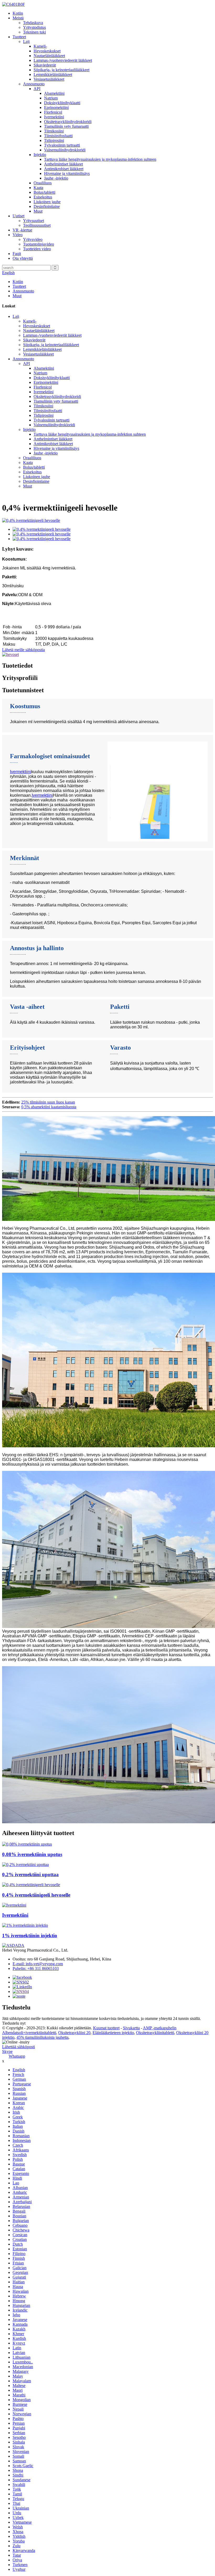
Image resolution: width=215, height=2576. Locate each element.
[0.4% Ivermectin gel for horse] (31, 1885)
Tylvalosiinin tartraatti (62, 145)
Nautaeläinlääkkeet (49, 56)
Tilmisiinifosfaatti (58, 136)
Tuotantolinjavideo (39, 244)
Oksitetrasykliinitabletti (155, 2033)
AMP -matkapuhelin (160, 2028)
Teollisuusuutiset (37, 225)
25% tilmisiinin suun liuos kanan (48, 1102)
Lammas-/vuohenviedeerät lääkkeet (63, 60)
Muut (38, 211)
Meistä (18, 18)
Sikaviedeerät (45, 65)
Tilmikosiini (54, 131)
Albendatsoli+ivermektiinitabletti (29, 2033)
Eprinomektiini (56, 107)
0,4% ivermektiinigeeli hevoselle (36, 1895)
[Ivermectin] (14, 1905)
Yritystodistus (34, 27)
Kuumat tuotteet (106, 2028)
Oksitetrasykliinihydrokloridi (68, 122)
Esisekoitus (43, 197)
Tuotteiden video (37, 249)
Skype (7, 2051)
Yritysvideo (33, 239)
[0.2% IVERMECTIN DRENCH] (25, 1865)
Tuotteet (19, 37)
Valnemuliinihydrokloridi (65, 150)
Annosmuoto (34, 84)
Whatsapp (17, 2056)
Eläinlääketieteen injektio (113, 2033)
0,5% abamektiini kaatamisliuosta (49, 1107)
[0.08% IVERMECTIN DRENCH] (27, 1844)
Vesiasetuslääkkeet (49, 79)
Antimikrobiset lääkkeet (64, 169)
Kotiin (18, 13)
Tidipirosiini (54, 140)
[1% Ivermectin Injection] (25, 1925)
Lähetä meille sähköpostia (23, 650)
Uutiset (18, 216)
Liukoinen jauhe (47, 202)
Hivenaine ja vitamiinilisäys (67, 173)
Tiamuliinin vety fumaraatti (66, 126)
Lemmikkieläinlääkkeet (53, 74)
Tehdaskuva (33, 23)
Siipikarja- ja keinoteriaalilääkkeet (61, 70)
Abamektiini (54, 93)
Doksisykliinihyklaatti (62, 103)
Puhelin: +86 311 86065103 (36, 1968)
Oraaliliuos (43, 183)
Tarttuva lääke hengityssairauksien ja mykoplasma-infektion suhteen (100, 159)
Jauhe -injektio (56, 178)
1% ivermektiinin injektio (30, 1935)
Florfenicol (53, 112)
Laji (26, 41)
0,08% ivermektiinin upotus (32, 1854)
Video (18, 235)
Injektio (40, 155)
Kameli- (40, 46)
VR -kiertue (22, 230)
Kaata (38, 188)
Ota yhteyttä (23, 258)
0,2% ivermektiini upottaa (30, 1874)
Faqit (17, 254)
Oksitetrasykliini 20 (74, 2033)
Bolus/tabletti (44, 192)
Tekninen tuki (34, 32)
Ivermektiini (54, 117)
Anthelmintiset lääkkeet (63, 164)
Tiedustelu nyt (14, 2023)
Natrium (51, 98)
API (37, 89)
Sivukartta (131, 2028)
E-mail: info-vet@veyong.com (38, 1964)
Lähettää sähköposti (18, 2047)
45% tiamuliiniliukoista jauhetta (42, 2037)
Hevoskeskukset (47, 51)
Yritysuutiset (34, 221)
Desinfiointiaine (47, 206)
